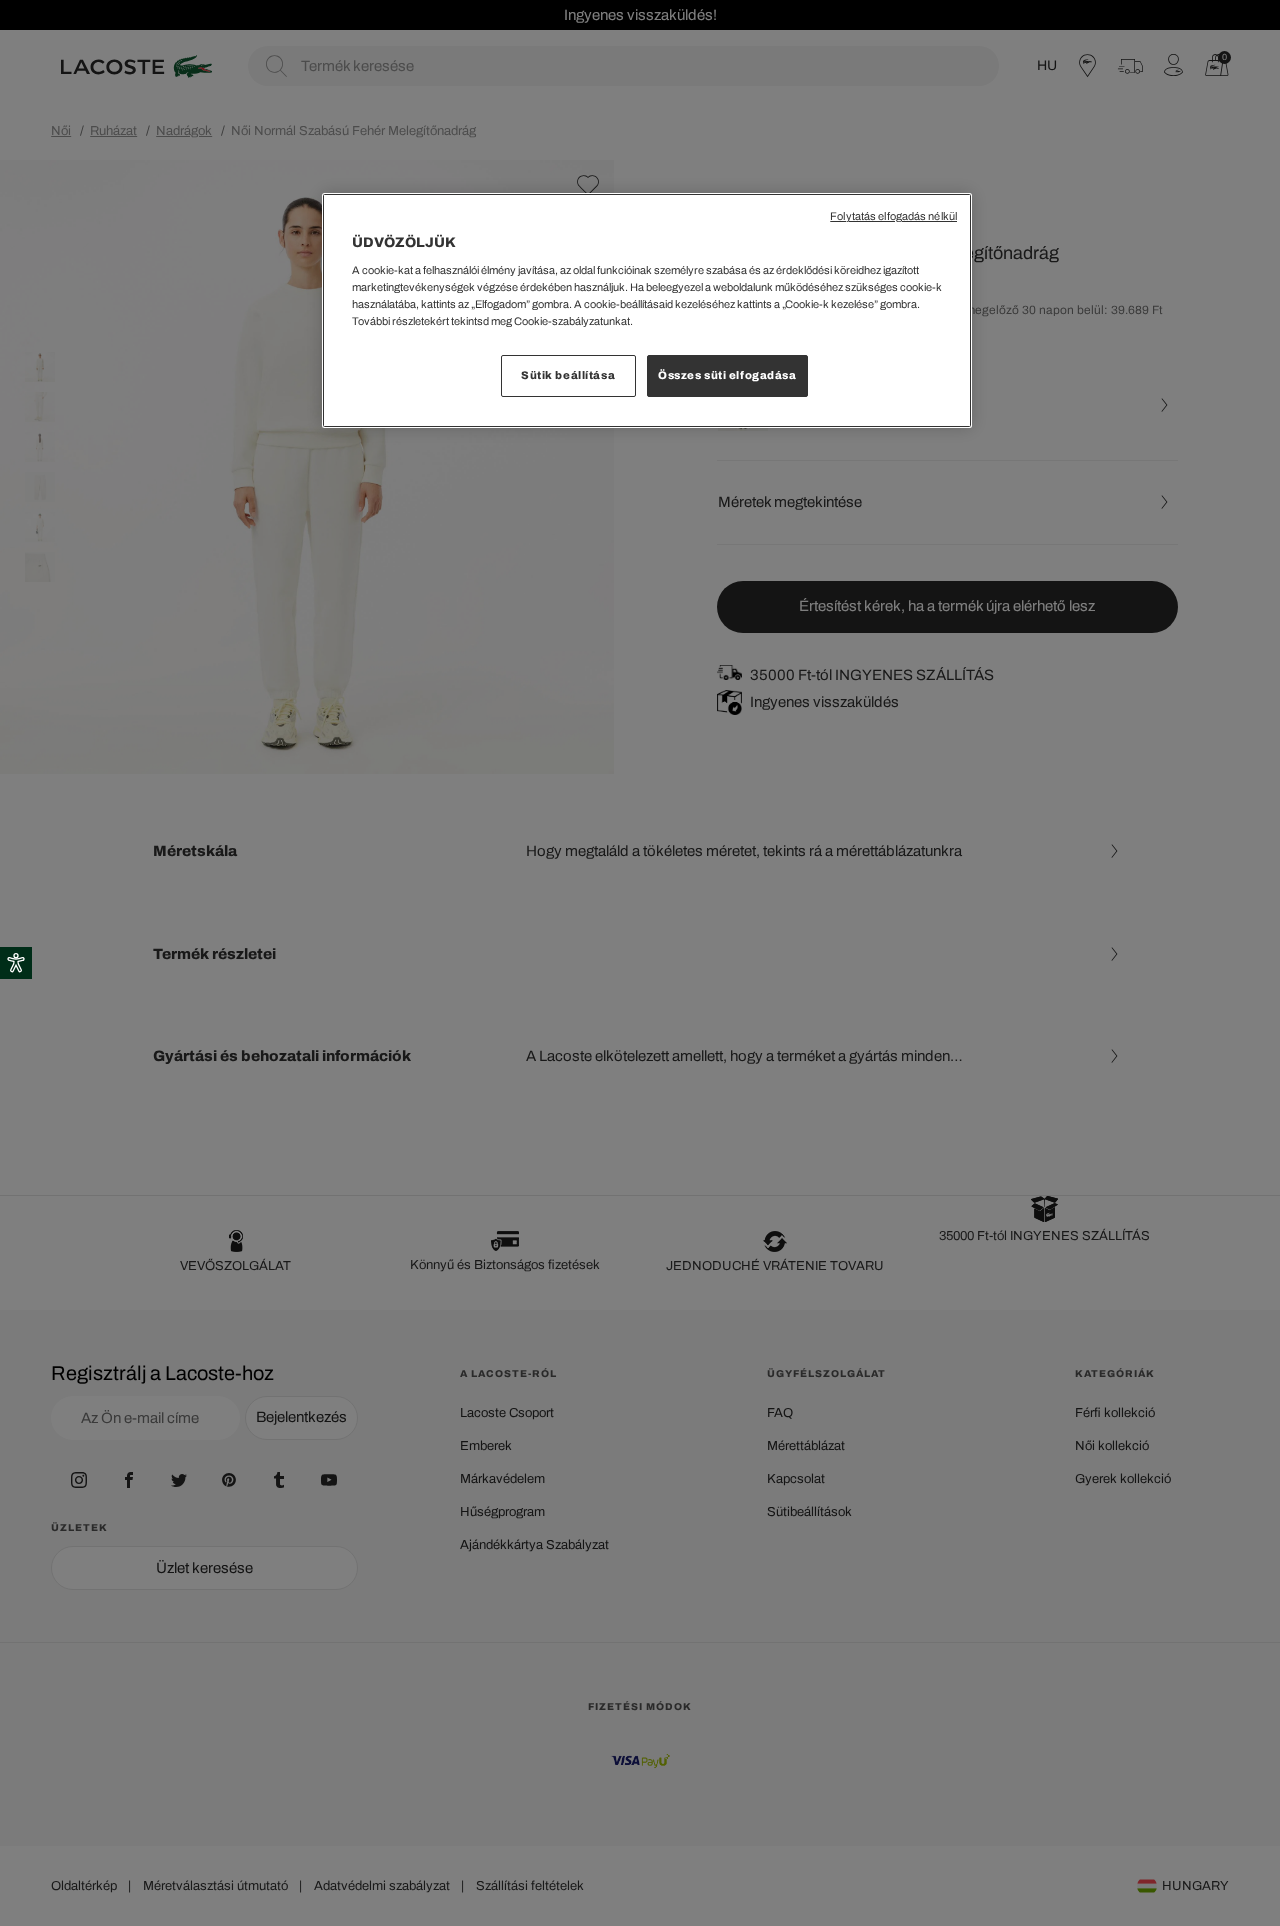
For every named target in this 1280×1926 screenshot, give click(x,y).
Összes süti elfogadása (727, 375)
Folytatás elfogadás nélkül (893, 216)
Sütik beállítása (568, 375)
